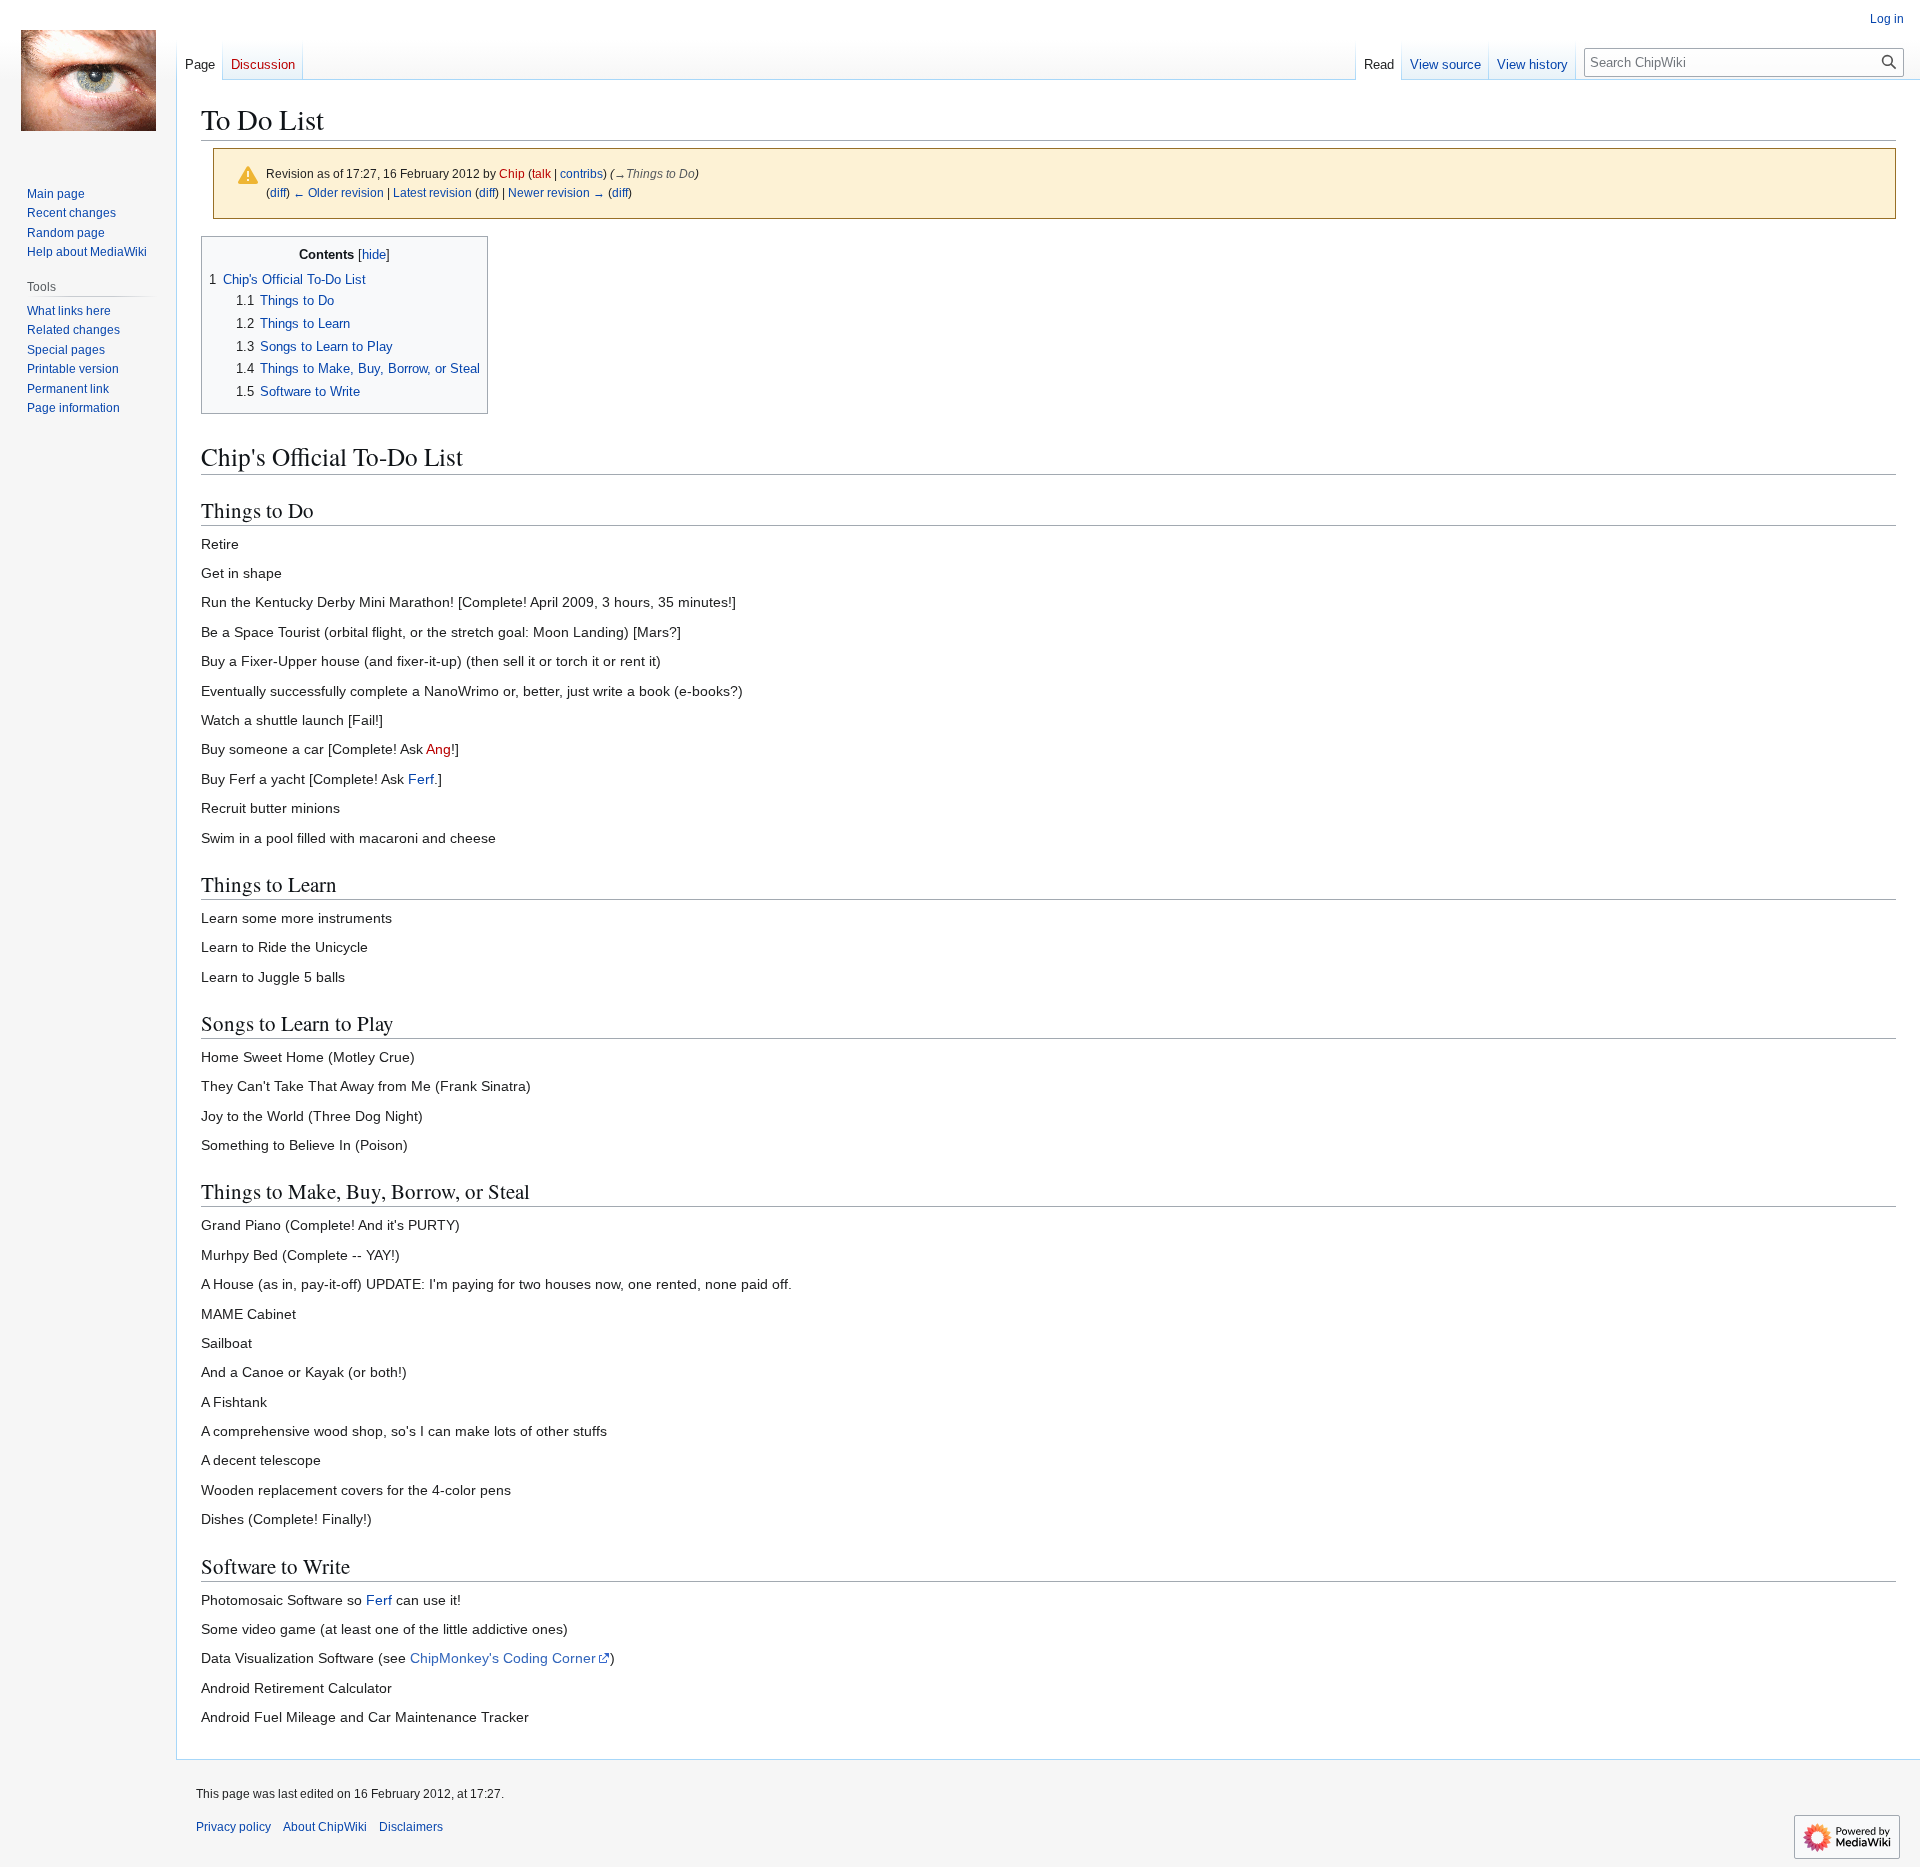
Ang (438, 749)
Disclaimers (411, 1827)
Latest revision (432, 192)
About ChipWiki (325, 1827)
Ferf (421, 779)
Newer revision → (556, 192)
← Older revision (338, 192)
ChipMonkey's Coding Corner (503, 1658)
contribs (581, 173)
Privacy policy (233, 1827)
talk (541, 173)
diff (278, 192)
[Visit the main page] (88, 80)
